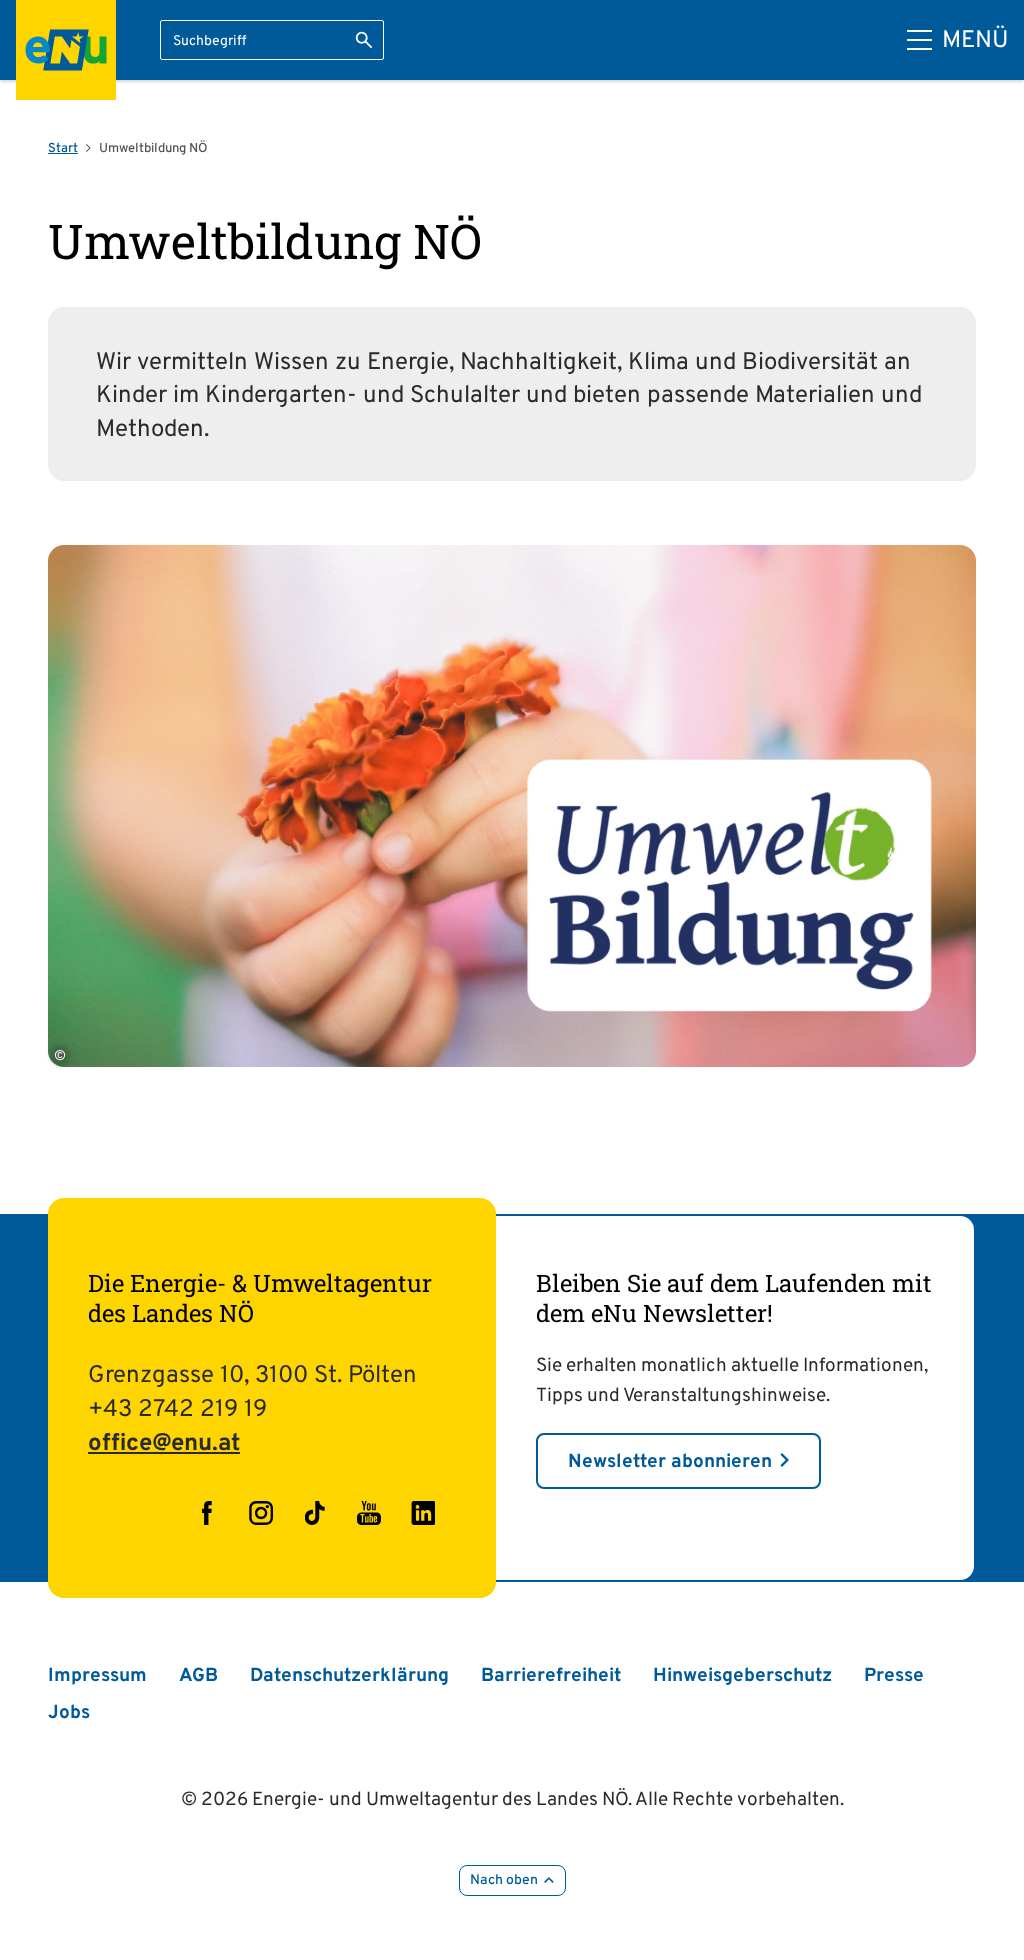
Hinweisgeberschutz (742, 1676)
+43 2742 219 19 (177, 1410)
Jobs (69, 1713)
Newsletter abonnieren (670, 1462)
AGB (198, 1676)
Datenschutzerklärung (349, 1676)
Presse (894, 1676)
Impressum (97, 1676)
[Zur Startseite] (66, 50)
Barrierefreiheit (551, 1676)
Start (63, 149)
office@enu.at (164, 1444)
